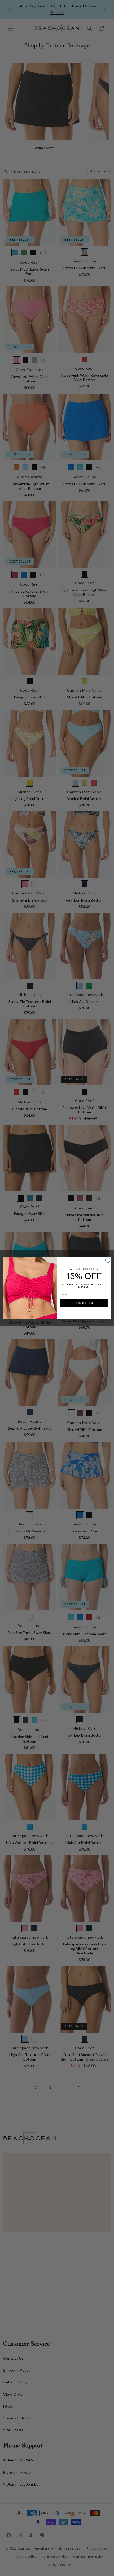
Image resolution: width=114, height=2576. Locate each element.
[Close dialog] (108, 1260)
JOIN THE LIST (84, 1303)
